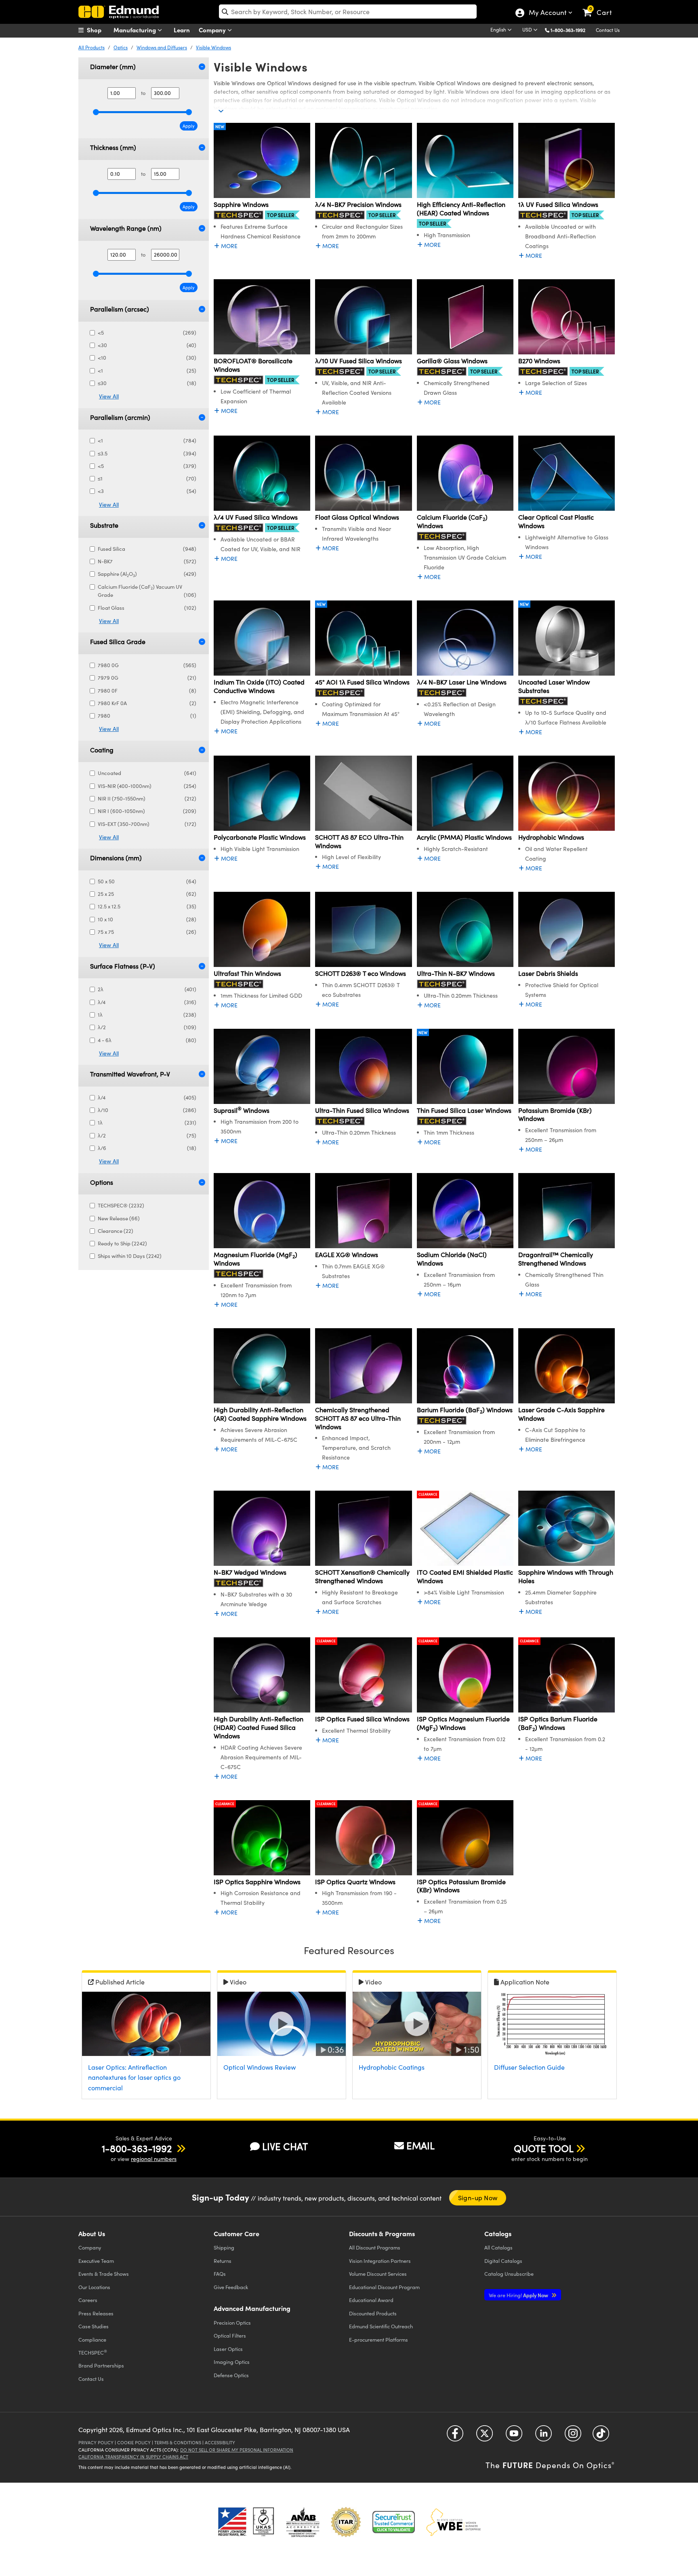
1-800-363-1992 (568, 30)
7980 (147, 716)
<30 (147, 345)
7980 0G (147, 665)
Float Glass (147, 608)
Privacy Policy (96, 2442)
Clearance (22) (116, 1231)
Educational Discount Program (384, 2287)
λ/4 (147, 1002)
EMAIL (420, 2145)
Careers (88, 2300)
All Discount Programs (375, 2247)
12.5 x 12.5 (147, 906)
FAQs (220, 2274)
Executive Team (96, 2261)
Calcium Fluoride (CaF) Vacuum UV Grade (147, 591)
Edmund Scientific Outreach (381, 2326)
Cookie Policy (134, 2442)
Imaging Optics (232, 2362)
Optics (121, 47)
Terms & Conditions (178, 2442)
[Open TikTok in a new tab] (601, 2436)
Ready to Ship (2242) (122, 1243)
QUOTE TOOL (544, 2148)
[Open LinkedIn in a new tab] (543, 2436)
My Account (547, 13)
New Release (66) (119, 1218)
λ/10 (147, 1110)
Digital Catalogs (503, 2261)
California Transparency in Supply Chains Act (133, 2457)
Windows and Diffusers (162, 47)
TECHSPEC (93, 2352)
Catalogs (498, 2247)
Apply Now (519, 2295)
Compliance (92, 2339)
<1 (147, 371)
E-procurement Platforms (378, 2339)
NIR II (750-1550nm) (147, 798)
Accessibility (220, 2442)
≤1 (147, 478)
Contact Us (608, 30)
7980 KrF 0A (147, 703)
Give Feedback (231, 2287)
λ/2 (147, 1027)
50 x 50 (147, 881)
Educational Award (371, 2300)
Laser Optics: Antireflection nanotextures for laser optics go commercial (134, 2077)
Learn (182, 30)
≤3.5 (147, 453)
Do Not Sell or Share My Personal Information (237, 2450)
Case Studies (94, 2326)
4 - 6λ (147, 1040)
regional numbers (154, 2159)
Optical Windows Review (260, 2067)
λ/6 (147, 1148)
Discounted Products (373, 2313)
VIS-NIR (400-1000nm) (147, 786)
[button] (571, 30)
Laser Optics (228, 2349)
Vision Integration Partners (380, 2261)
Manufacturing (136, 30)
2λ (147, 989)
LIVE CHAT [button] (285, 2146)
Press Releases (96, 2313)
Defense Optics (231, 2375)
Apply (189, 126)
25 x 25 (147, 894)
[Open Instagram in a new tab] (573, 2436)
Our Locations (94, 2287)
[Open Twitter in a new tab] (485, 2436)
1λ (147, 1015)
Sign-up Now (478, 2198)
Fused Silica (147, 549)
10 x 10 (147, 919)
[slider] (96, 112)
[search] (348, 12)
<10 (147, 358)
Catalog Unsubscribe (509, 2274)
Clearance (428, 1494)
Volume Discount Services (378, 2274)
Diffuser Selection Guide (529, 2067)
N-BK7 (147, 561)
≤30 (147, 383)
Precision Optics (232, 2322)
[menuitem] (99, 30)
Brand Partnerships (101, 2365)
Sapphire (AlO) (147, 574)
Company (213, 30)
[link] (601, 6)
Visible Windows (213, 47)
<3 (147, 491)
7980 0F (147, 691)
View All (109, 396)
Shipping (224, 2247)
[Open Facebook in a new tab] (455, 2436)
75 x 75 (147, 932)
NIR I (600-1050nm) (147, 811)
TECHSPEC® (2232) (121, 1205)
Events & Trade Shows (104, 2274)
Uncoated (147, 773)
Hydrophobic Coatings (392, 2067)
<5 (147, 333)
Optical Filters (230, 2335)
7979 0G (147, 678)
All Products (91, 47)
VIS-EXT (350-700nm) (147, 824)
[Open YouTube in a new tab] (514, 2436)
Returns (223, 2261)
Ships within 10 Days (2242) (130, 1256)
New (220, 126)
